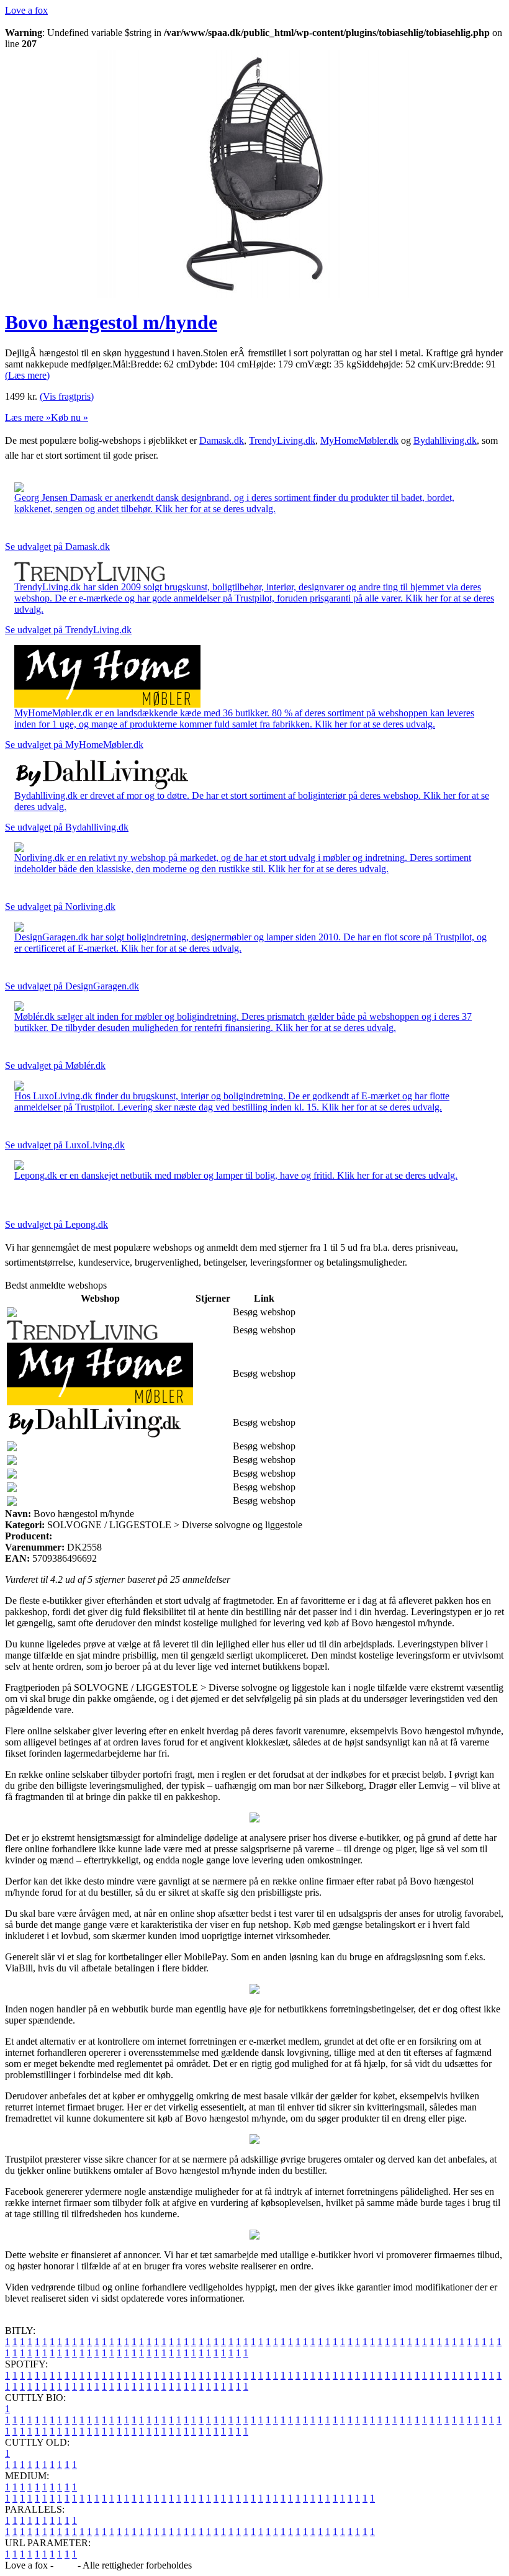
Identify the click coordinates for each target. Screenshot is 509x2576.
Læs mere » (28, 417)
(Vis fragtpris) (67, 396)
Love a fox (26, 10)
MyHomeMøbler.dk (359, 440)
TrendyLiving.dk (282, 440)
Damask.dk (222, 440)
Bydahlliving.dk (445, 440)
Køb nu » (70, 417)
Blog (65, 2565)
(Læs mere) (27, 375)
